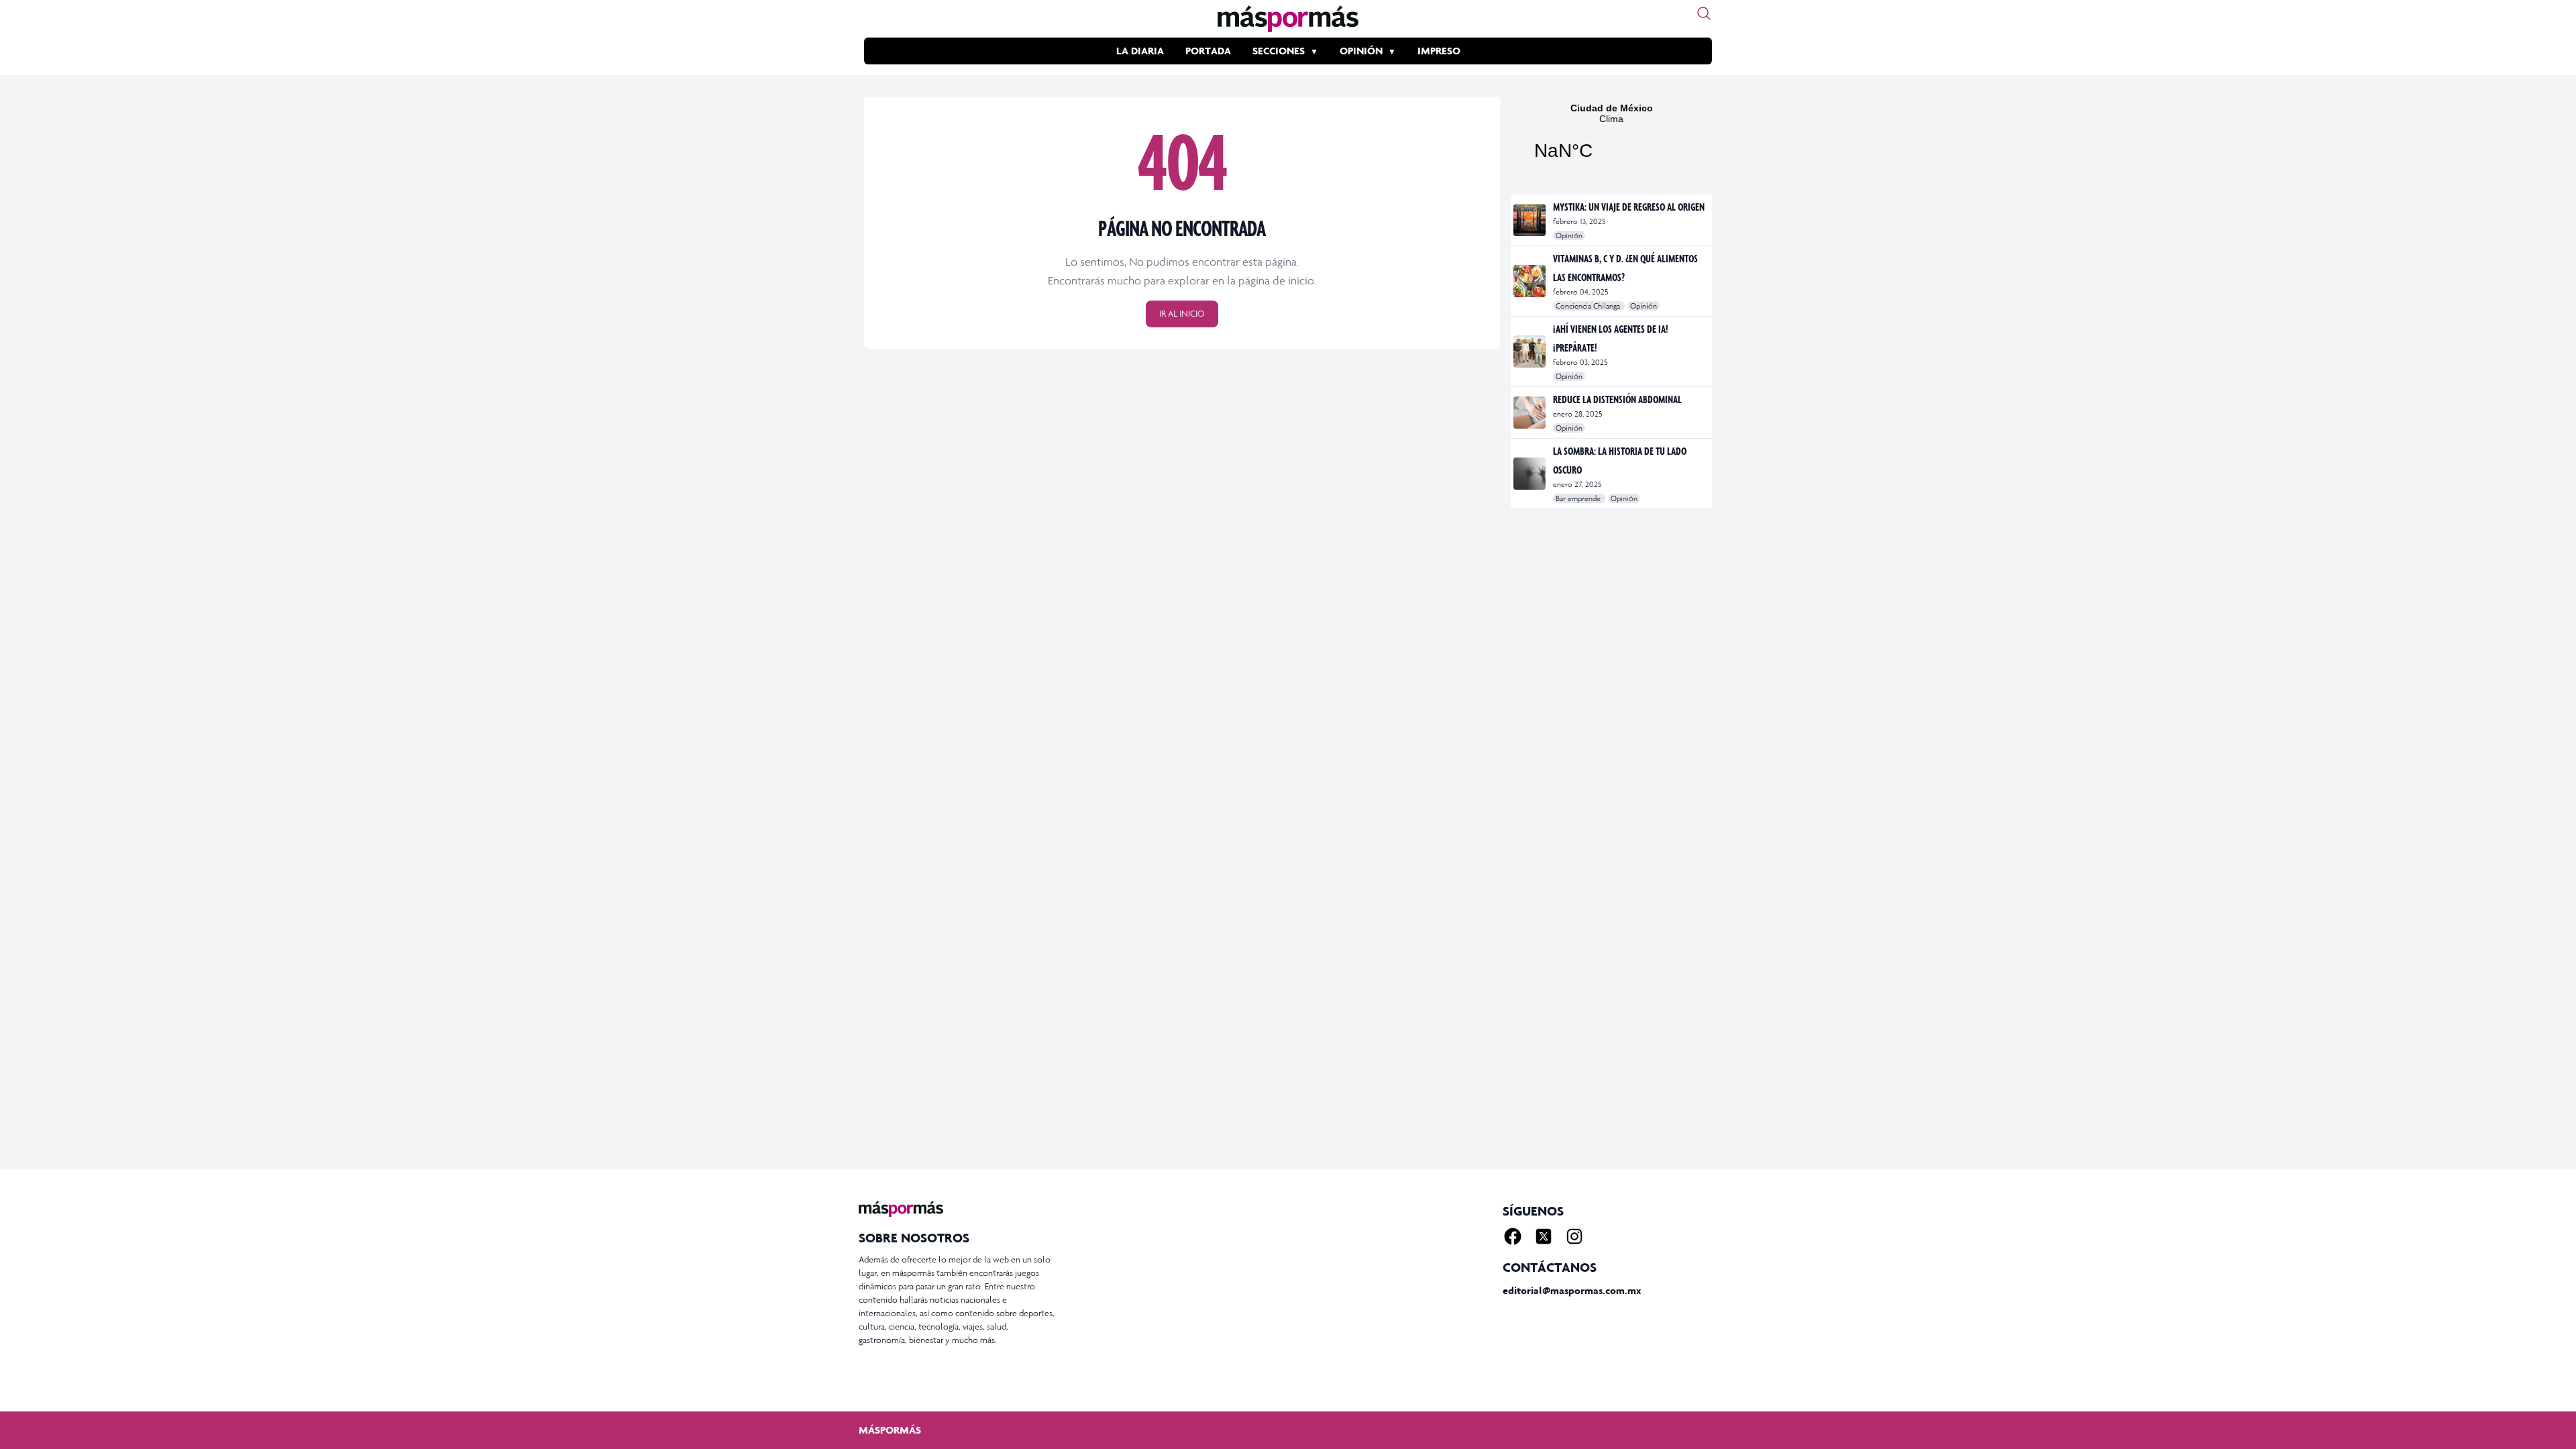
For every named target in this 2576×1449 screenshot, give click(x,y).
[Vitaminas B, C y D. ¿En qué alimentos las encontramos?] (1531, 281)
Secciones (1279, 51)
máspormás (890, 1430)
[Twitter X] (1544, 1236)
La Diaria (1140, 51)
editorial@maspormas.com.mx (1572, 1290)
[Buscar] (1704, 13)
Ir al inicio (1182, 314)
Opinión (1361, 51)
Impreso (1439, 51)
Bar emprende (1579, 498)
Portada (1208, 51)
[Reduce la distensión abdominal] (1531, 413)
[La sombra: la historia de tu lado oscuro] (1531, 474)
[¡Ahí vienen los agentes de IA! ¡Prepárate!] (1531, 352)
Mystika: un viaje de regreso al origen (1629, 207)
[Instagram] (1574, 1236)
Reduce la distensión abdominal (1617, 399)
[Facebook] (1513, 1236)
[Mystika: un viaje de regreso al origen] (1531, 220)
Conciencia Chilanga (1589, 306)
